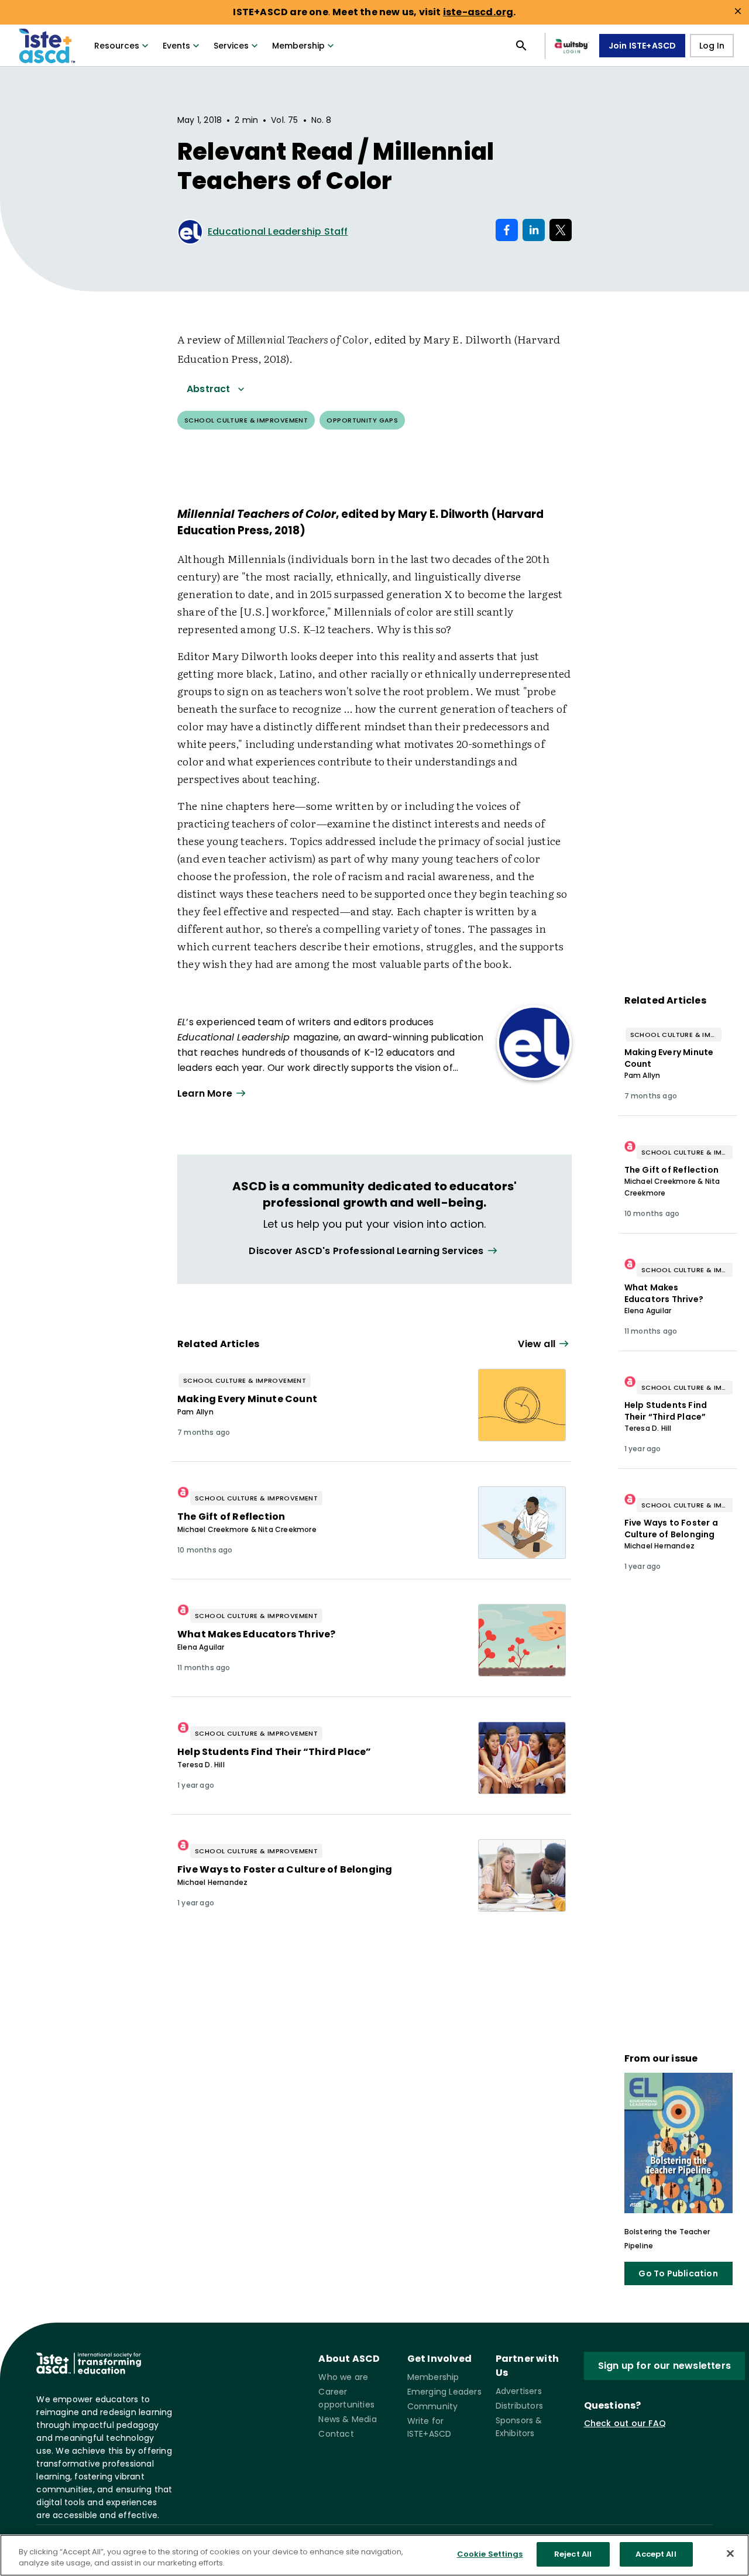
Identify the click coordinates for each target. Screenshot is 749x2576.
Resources (117, 46)
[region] (374, 2555)
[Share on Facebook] (507, 230)
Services (231, 46)
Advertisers (519, 2391)
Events (176, 46)
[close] (738, 11)
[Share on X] (561, 230)
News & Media (347, 2419)
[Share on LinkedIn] (534, 230)
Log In (712, 46)
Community (433, 2406)
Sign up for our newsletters (664, 2366)
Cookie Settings (490, 2554)
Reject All (573, 2554)
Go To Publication (678, 2273)
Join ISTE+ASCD (643, 46)
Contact (336, 2434)
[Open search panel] (521, 46)
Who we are (343, 2377)
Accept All (656, 2554)
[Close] (730, 2553)
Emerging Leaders (444, 2392)
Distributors (519, 2406)
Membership (298, 46)
